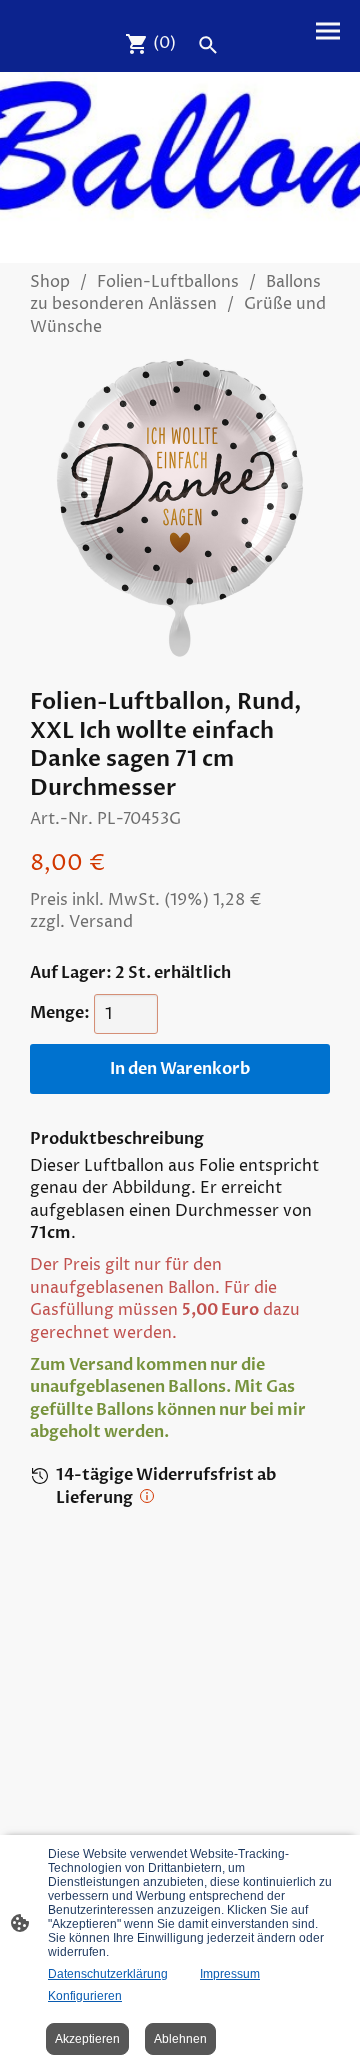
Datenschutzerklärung (108, 1974)
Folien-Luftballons (168, 282)
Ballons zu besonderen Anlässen (175, 293)
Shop (50, 282)
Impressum (230, 1974)
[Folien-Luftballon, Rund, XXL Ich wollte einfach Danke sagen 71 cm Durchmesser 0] (180, 508)
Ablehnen (180, 2039)
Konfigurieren (85, 1996)
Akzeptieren (87, 2039)
